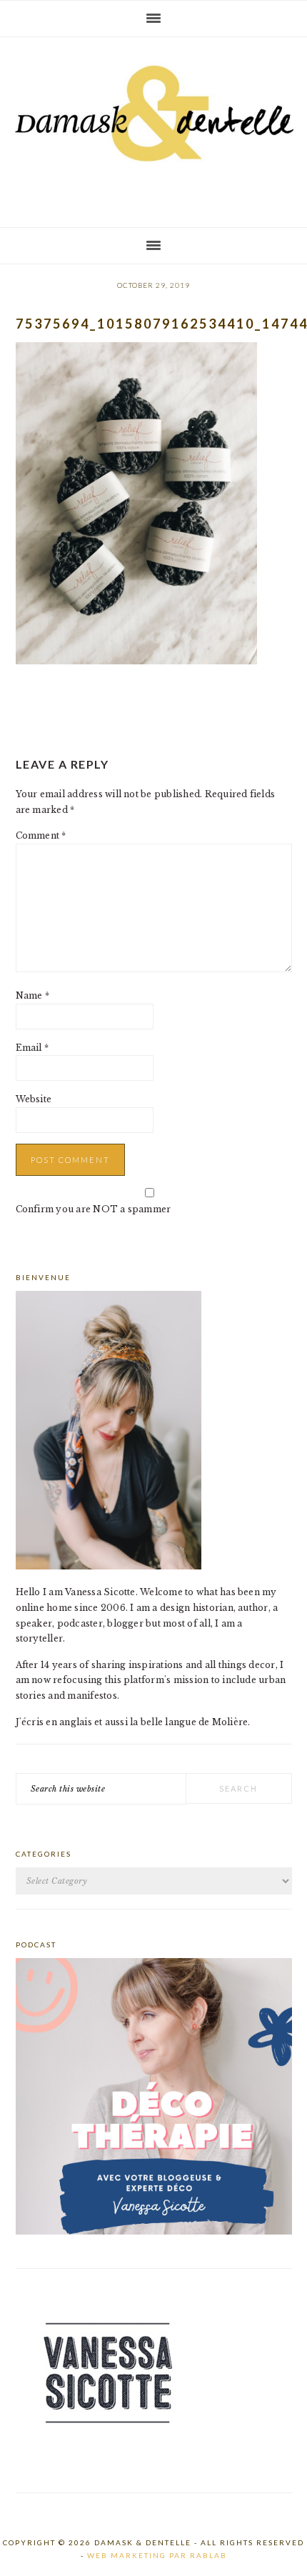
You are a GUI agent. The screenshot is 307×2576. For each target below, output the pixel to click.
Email (32, 1048)
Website (34, 1099)
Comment (41, 835)
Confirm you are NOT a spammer (94, 1209)
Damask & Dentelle (153, 126)
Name (32, 995)
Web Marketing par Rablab (157, 2555)
